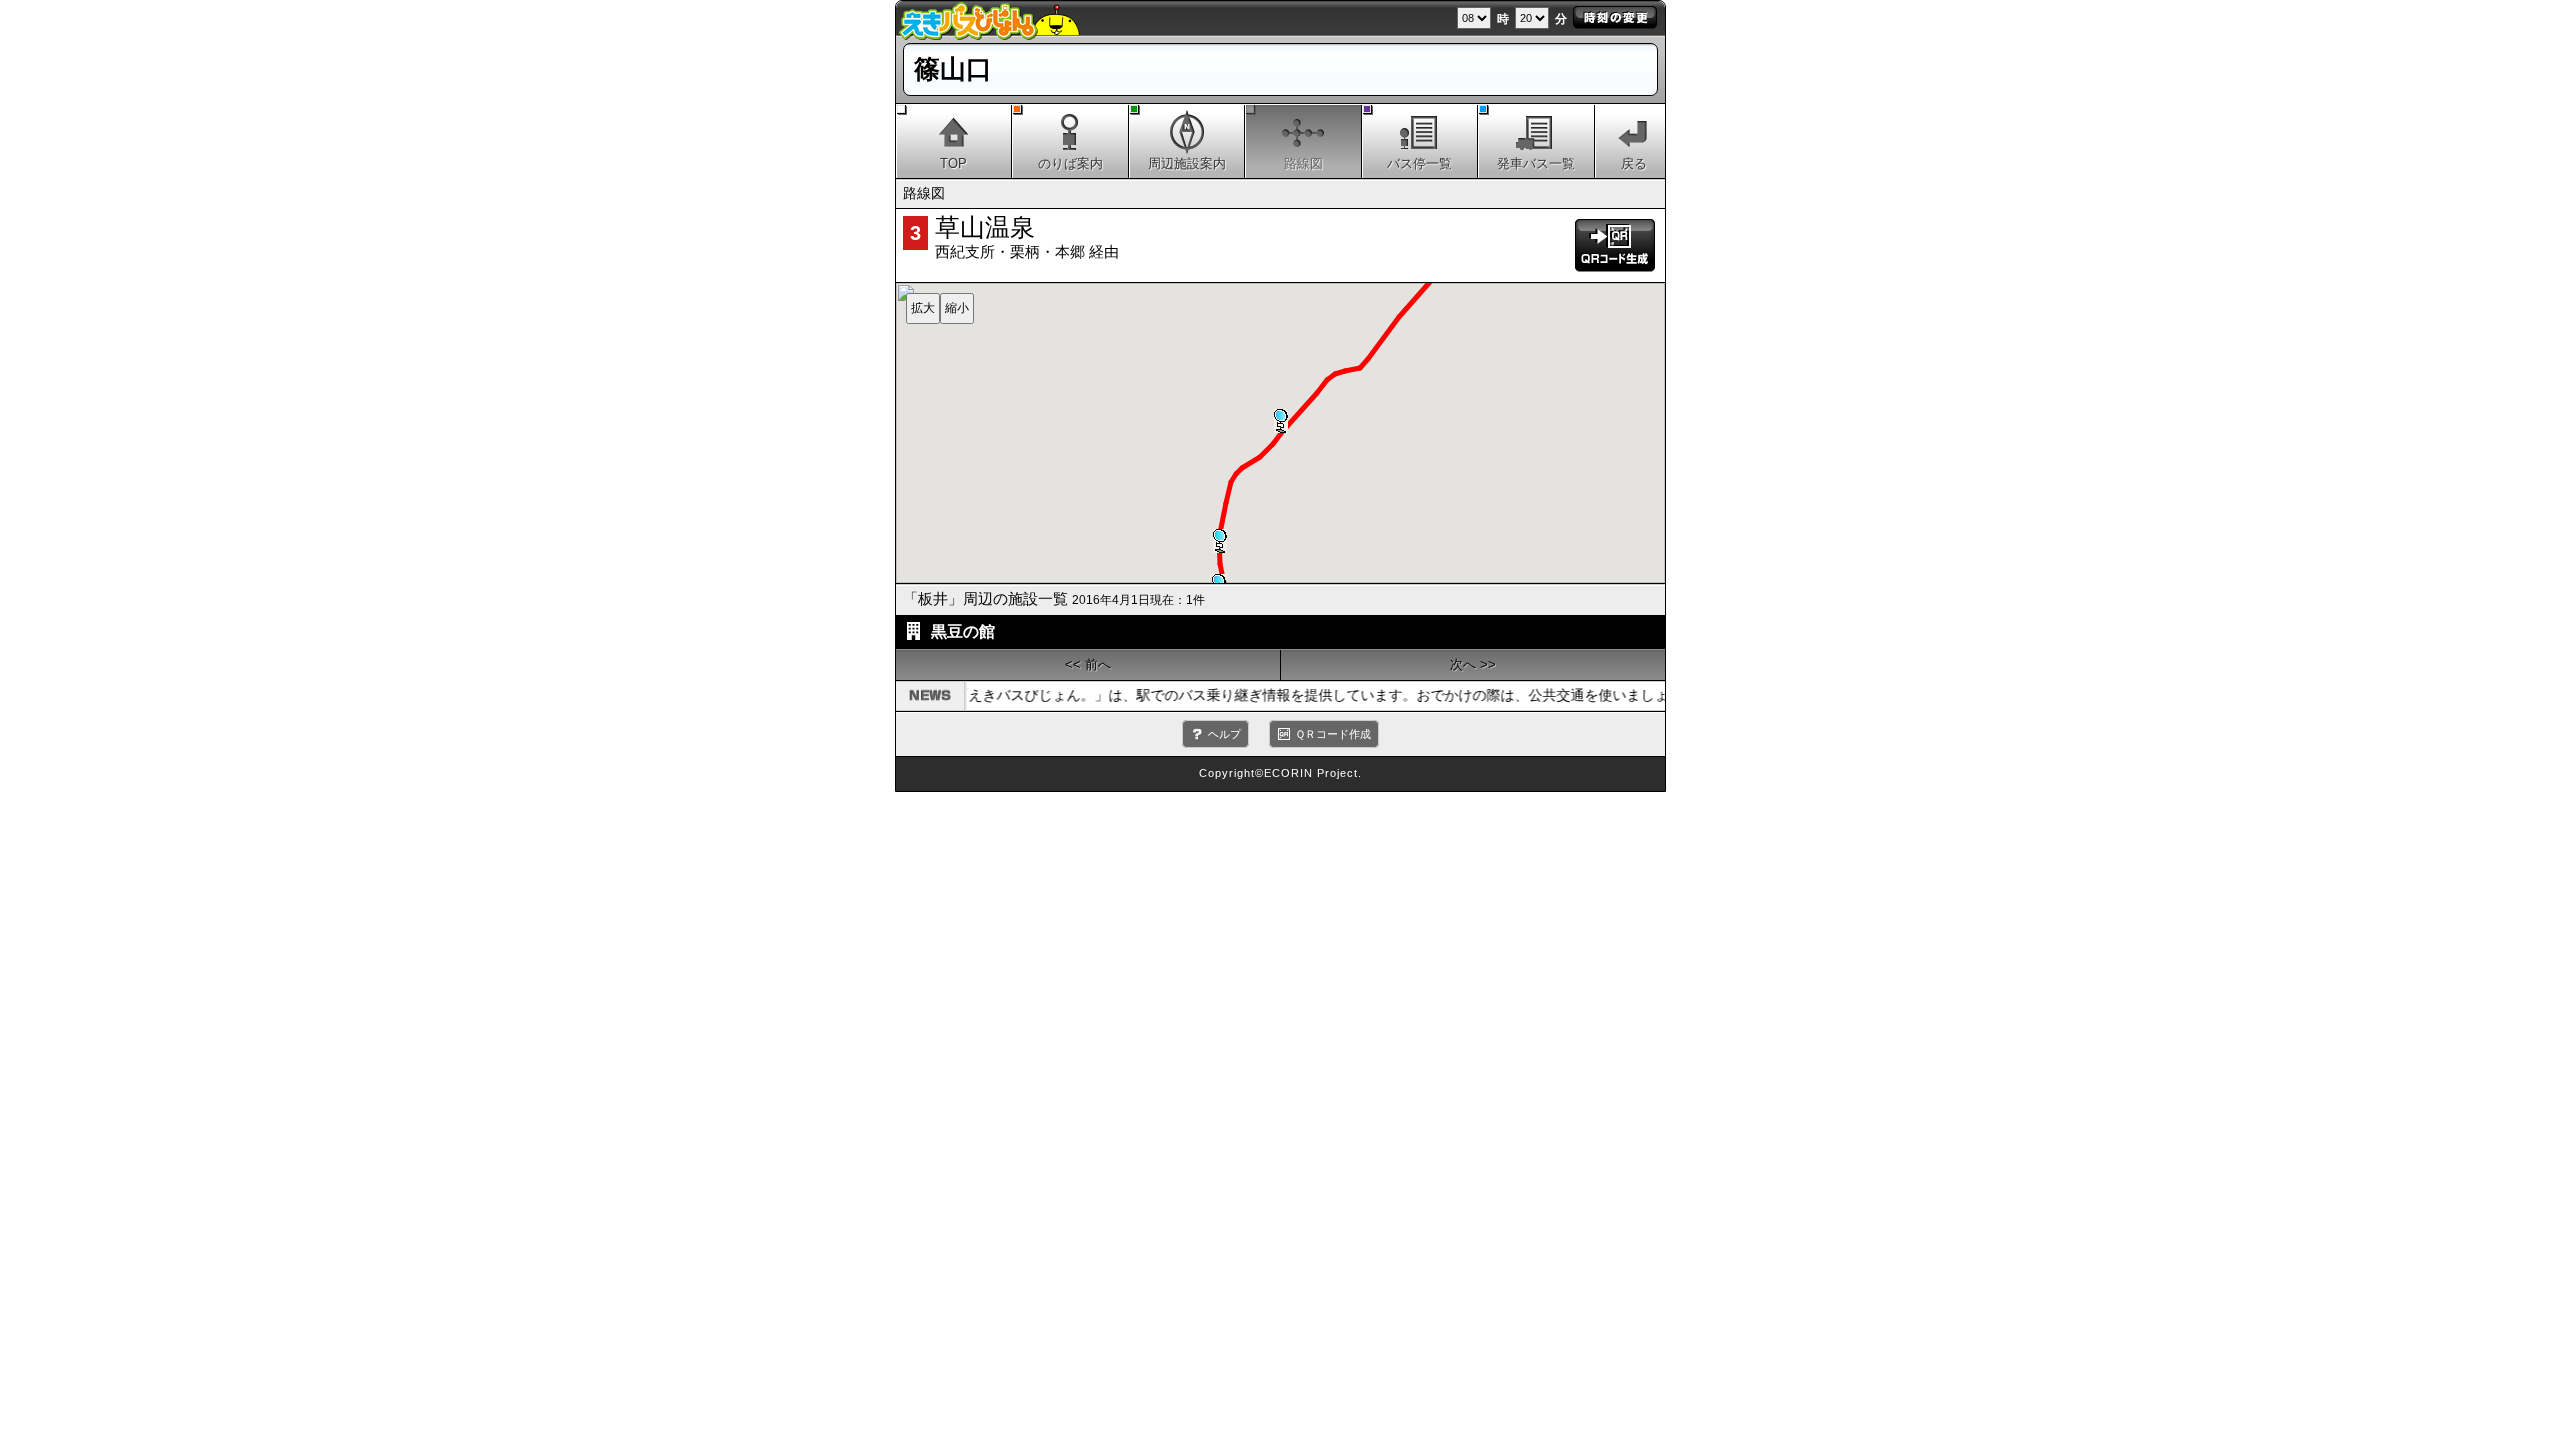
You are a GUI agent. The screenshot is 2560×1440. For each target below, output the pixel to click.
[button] (1220, 541)
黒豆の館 (963, 631)
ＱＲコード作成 (1333, 734)
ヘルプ (1224, 734)
